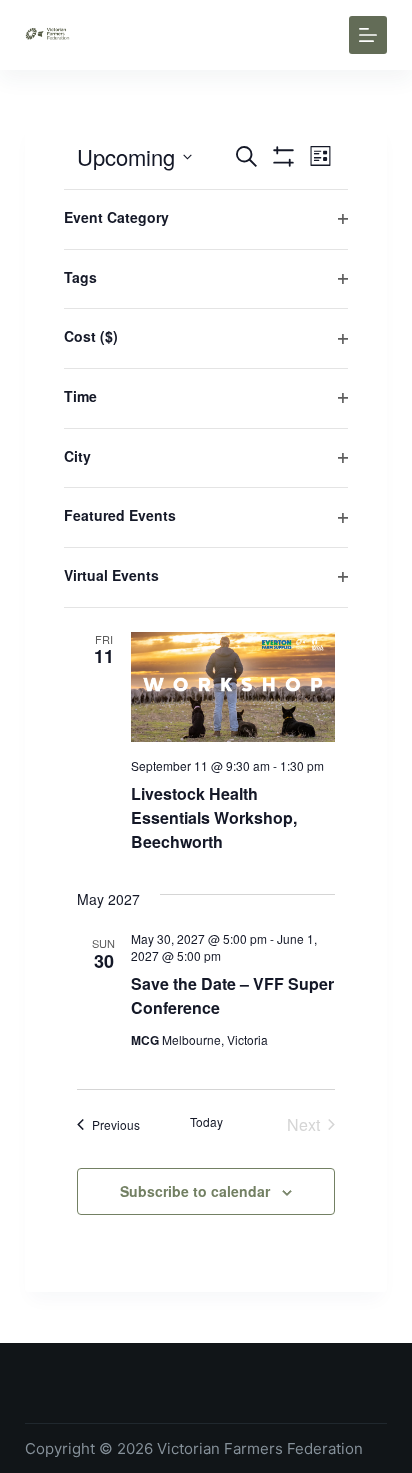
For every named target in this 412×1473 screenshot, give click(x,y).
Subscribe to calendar (195, 1191)
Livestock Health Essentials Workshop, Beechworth (214, 817)
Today (206, 1122)
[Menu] (368, 35)
